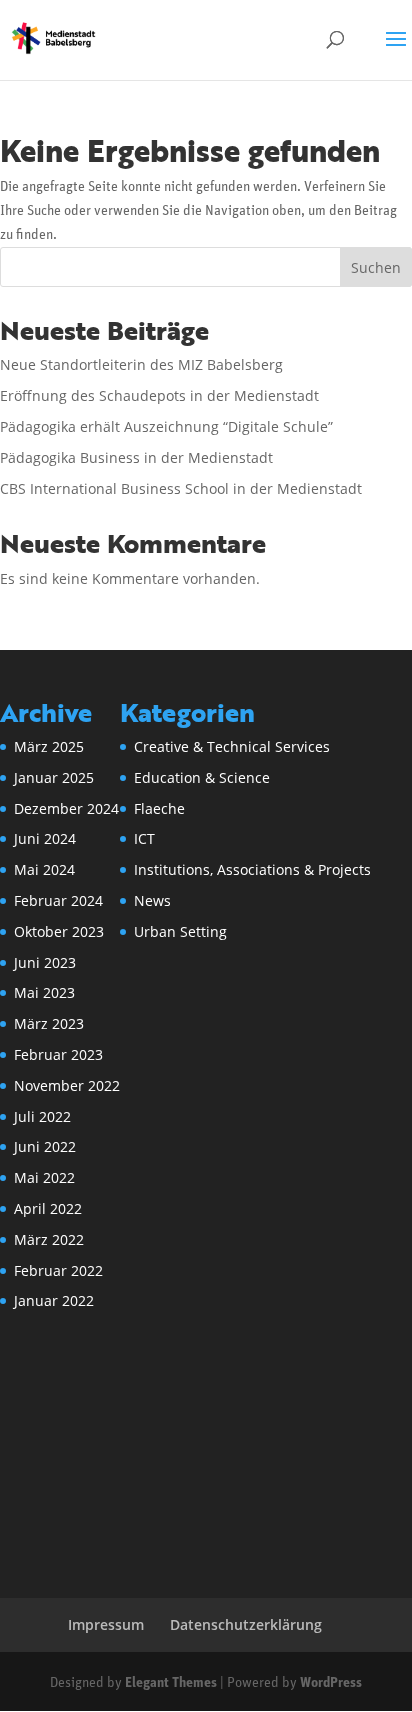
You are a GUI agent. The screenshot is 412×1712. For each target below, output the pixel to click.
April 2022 (48, 1208)
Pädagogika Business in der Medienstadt (136, 457)
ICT (144, 838)
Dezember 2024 (66, 808)
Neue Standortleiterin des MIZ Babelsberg (141, 364)
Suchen (376, 267)
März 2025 (49, 746)
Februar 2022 (58, 1270)
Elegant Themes (171, 1683)
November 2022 (67, 1085)
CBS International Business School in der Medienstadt (181, 488)
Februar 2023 (58, 1054)
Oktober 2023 (59, 931)
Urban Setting (180, 931)
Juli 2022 (42, 1116)
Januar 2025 (54, 777)
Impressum (106, 1624)
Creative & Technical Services (232, 746)
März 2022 (49, 1239)
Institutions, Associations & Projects (252, 869)
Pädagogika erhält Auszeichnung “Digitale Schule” (166, 426)
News (152, 900)
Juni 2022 (45, 1146)
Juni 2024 (45, 838)
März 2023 (49, 1023)
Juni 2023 (45, 962)
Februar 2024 (58, 900)
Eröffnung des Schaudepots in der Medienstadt (159, 395)
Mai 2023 (44, 992)
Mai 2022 (44, 1177)
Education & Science (202, 777)
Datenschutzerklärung (246, 1624)
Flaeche (159, 808)
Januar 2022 (54, 1300)
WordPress (331, 1683)
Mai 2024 (44, 869)
